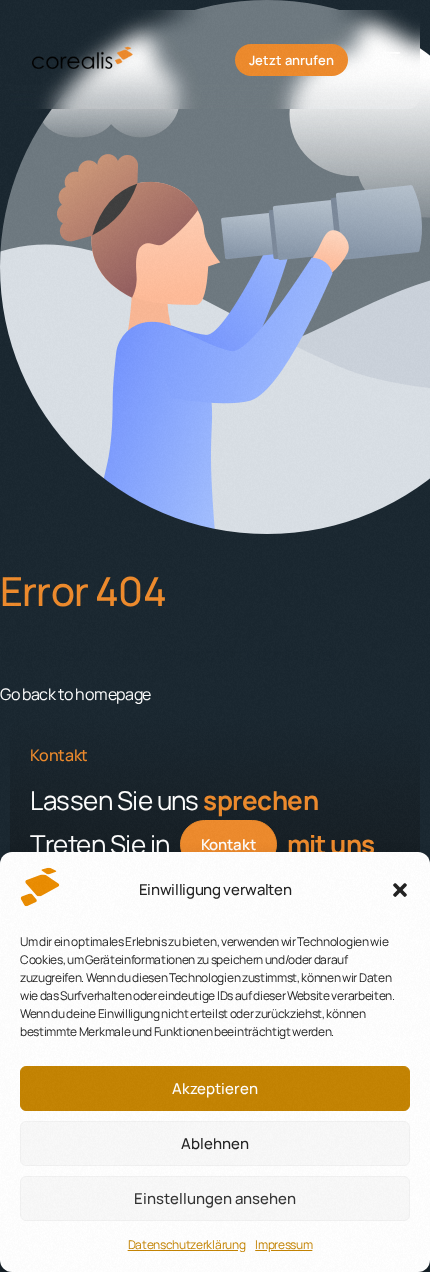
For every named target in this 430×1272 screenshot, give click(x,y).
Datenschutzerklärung (187, 1244)
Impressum (283, 1244)
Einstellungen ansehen (215, 1198)
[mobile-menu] (384, 60)
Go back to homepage (75, 694)
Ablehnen (215, 1143)
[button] (400, 890)
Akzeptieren (215, 1088)
